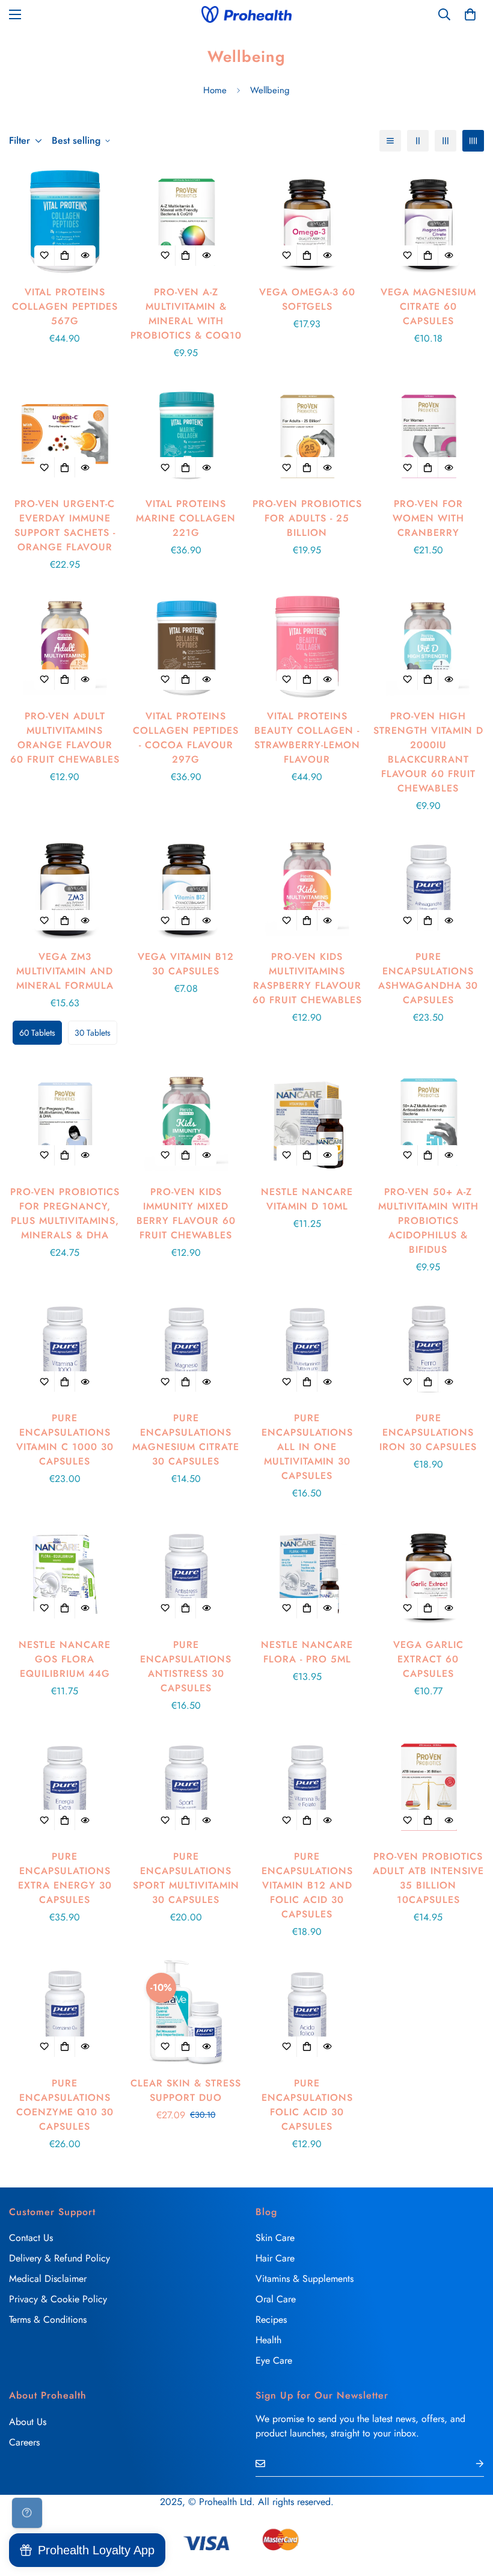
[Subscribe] (470, 2463)
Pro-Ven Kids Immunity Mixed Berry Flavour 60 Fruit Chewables (186, 1213)
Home (215, 90)
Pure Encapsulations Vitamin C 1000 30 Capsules (65, 1440)
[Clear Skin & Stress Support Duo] (186, 2013)
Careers (24, 2442)
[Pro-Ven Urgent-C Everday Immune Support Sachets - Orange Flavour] (65, 434)
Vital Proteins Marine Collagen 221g (186, 518)
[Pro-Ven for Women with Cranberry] (429, 434)
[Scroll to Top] (470, 2510)
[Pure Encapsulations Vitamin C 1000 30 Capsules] (65, 1348)
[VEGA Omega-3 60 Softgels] (307, 222)
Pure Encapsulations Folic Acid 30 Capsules (307, 2105)
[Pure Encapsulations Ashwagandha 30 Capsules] (429, 887)
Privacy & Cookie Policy (58, 2299)
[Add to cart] (65, 256)
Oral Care (276, 2299)
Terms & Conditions (48, 2319)
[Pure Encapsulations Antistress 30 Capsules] (186, 1574)
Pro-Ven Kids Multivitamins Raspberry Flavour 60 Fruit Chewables (307, 978)
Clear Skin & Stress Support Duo (186, 2090)
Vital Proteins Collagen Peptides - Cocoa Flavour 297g (186, 738)
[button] (470, 14)
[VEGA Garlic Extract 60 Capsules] (429, 1574)
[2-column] (418, 141)
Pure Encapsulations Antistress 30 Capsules (186, 1666)
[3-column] (446, 141)
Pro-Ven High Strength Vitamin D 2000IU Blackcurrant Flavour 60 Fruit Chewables (428, 752)
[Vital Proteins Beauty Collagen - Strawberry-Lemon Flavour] (307, 646)
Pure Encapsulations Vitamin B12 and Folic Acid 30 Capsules (307, 1885)
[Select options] (65, 920)
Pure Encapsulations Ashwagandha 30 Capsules (428, 978)
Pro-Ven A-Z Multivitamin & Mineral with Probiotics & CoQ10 (186, 314)
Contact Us (31, 2238)
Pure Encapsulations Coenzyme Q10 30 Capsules (65, 2105)
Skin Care (275, 2238)
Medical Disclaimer (48, 2279)
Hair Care (275, 2258)
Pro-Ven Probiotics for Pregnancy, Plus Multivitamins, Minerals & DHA (65, 1213)
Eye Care (274, 2360)
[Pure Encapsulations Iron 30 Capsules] (429, 1348)
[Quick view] (85, 256)
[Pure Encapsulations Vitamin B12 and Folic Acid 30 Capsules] (307, 1787)
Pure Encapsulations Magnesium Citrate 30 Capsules (186, 1440)
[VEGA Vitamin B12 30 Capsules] (186, 887)
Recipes (271, 2319)
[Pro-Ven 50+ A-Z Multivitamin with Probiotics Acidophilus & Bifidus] (429, 1121)
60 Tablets (37, 1033)
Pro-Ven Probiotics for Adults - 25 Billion (307, 518)
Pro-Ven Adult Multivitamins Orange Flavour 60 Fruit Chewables (65, 738)
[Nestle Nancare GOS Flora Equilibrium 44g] (65, 1574)
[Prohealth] (246, 14)
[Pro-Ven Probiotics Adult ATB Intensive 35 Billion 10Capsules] (429, 1787)
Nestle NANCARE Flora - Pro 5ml (307, 1652)
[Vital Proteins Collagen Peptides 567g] (65, 222)
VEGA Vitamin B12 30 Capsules (186, 964)
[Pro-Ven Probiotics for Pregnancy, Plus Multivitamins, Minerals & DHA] (65, 1121)
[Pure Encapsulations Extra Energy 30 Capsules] (65, 1787)
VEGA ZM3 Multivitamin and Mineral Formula (65, 971)
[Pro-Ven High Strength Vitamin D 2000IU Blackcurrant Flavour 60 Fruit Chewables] (429, 646)
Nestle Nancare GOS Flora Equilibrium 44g (65, 1659)
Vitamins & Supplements (305, 2279)
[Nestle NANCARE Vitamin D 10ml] (307, 1121)
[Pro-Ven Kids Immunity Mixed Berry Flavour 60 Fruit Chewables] (186, 1121)
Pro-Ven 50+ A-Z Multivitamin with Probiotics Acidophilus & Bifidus (428, 1221)
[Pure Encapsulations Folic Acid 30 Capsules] (307, 2013)
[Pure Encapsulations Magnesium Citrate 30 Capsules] (186, 1348)
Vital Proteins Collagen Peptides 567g (65, 306)
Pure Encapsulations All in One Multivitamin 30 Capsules (307, 1447)
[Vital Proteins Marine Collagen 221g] (186, 434)
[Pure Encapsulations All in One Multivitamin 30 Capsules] (307, 1348)
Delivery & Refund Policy (60, 2258)
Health (268, 2340)
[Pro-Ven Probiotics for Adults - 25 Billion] (307, 434)
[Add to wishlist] (44, 256)
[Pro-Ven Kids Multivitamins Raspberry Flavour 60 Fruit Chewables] (307, 887)
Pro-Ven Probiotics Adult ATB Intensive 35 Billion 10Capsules (428, 1878)
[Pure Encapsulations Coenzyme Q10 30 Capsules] (65, 2013)
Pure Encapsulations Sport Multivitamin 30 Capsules (186, 1878)
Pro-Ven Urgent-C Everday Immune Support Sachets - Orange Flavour (65, 525)
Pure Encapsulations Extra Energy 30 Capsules (65, 1878)
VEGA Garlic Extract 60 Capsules (428, 1659)
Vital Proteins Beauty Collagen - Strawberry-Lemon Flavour (307, 738)
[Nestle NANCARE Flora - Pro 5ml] (307, 1574)
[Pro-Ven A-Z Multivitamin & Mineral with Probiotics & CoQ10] (186, 222)
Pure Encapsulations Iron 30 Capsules (428, 1432)
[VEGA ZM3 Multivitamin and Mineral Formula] (65, 887)
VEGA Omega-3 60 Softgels (307, 299)
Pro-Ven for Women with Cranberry (428, 518)
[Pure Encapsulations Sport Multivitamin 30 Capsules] (186, 1787)
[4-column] (473, 141)
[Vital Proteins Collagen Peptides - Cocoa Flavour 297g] (186, 646)
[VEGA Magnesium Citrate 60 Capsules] (429, 222)
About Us (28, 2422)
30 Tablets (93, 1033)
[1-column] (390, 141)
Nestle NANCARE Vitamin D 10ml (307, 1199)
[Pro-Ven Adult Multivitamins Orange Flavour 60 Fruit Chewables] (65, 646)
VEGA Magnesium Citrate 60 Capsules (428, 306)
